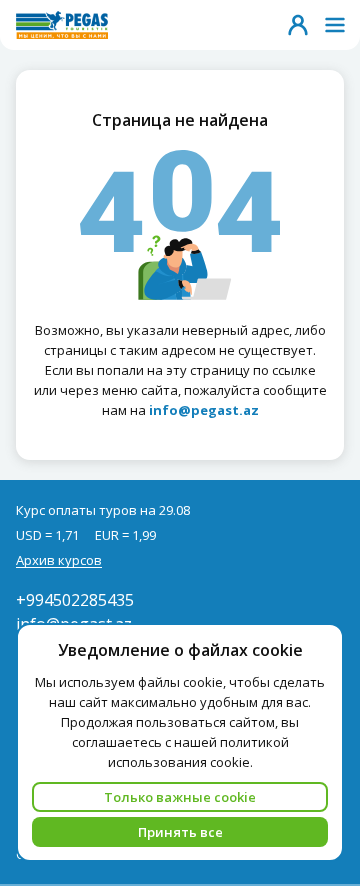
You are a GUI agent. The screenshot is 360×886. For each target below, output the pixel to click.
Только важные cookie (180, 797)
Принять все (180, 832)
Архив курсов (59, 560)
